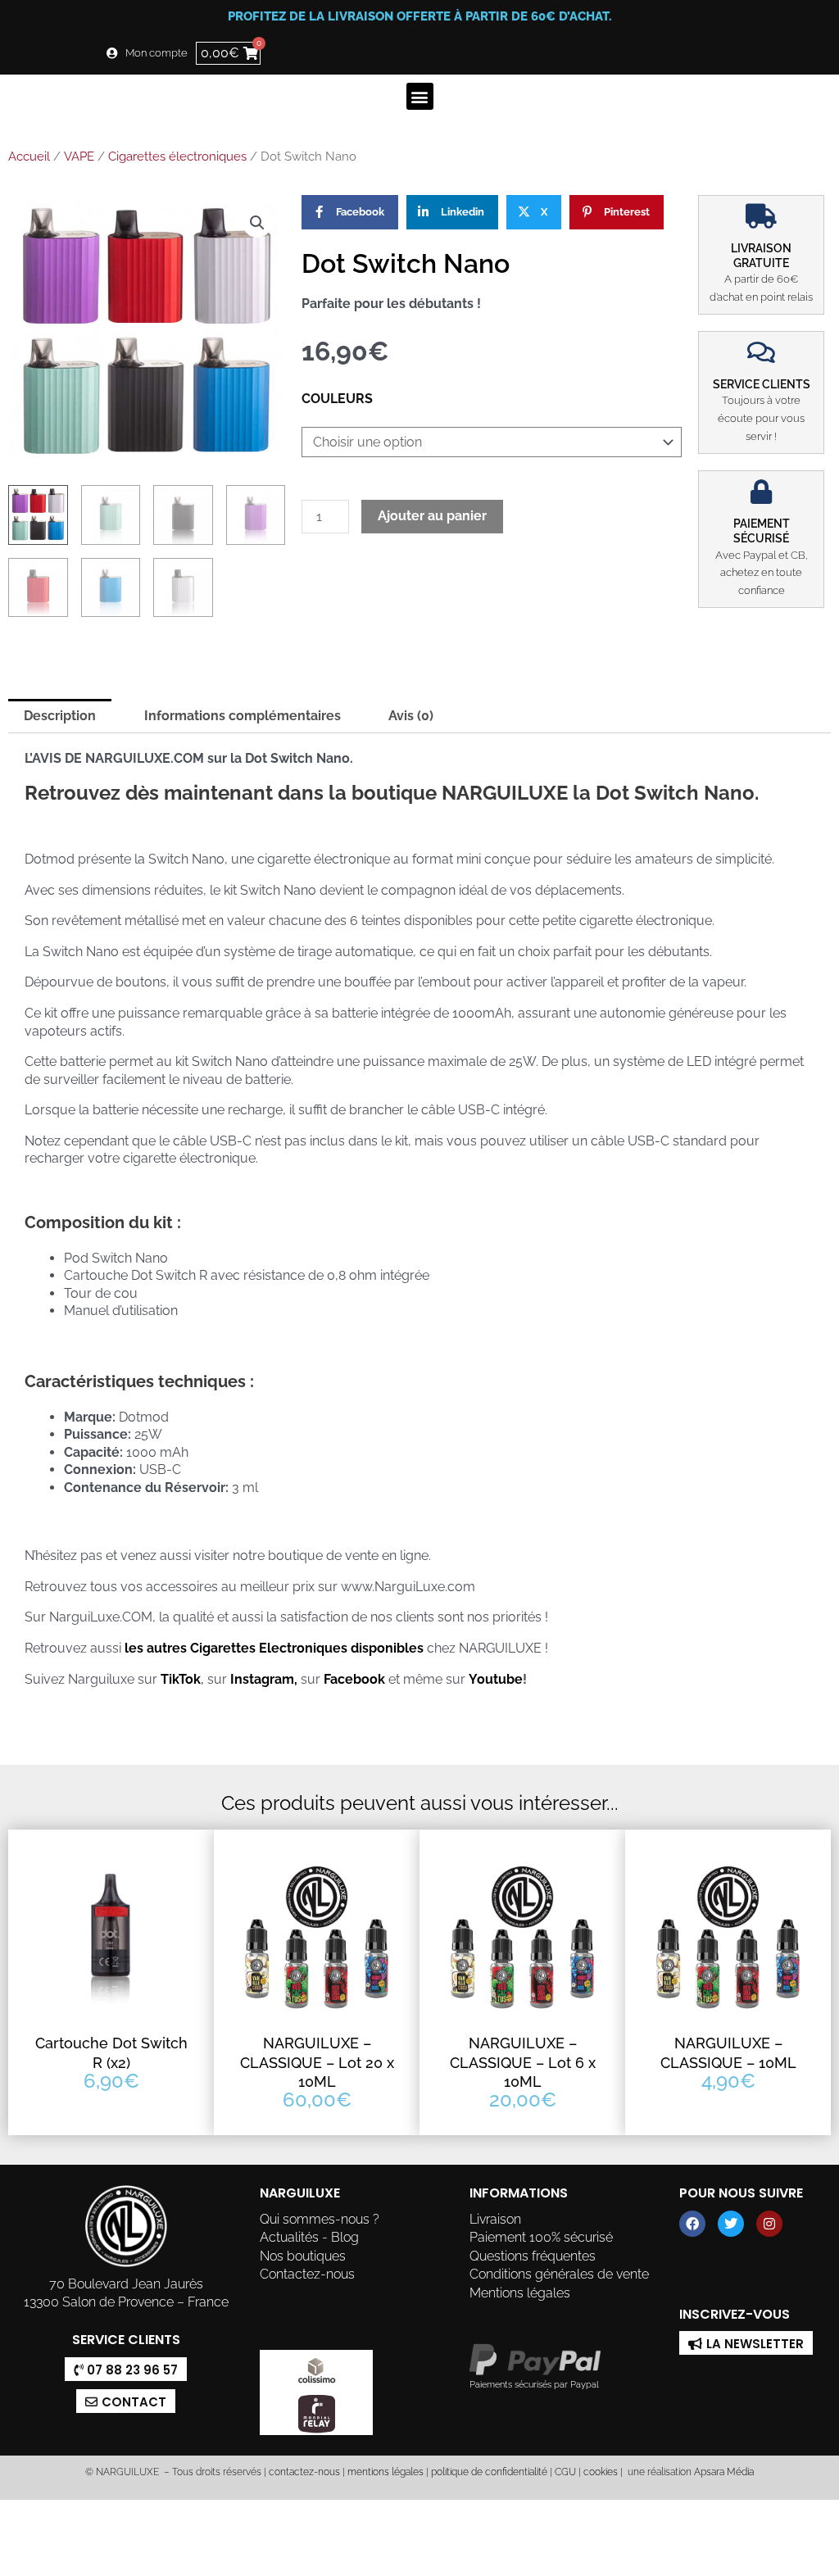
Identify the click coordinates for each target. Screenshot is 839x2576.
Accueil (29, 156)
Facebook (354, 1679)
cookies (601, 2472)
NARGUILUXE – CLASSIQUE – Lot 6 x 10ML (523, 2062)
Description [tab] (60, 716)
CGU (565, 2472)
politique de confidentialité (489, 2472)
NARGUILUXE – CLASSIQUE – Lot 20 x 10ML (317, 2062)
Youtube (496, 1679)
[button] (420, 96)
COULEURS (337, 399)
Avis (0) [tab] (411, 716)
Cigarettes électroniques (177, 156)
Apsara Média (724, 2472)
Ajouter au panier (432, 516)
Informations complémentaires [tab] (243, 716)
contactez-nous (303, 2472)
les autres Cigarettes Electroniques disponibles (272, 1648)
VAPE (79, 156)
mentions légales (385, 2472)
